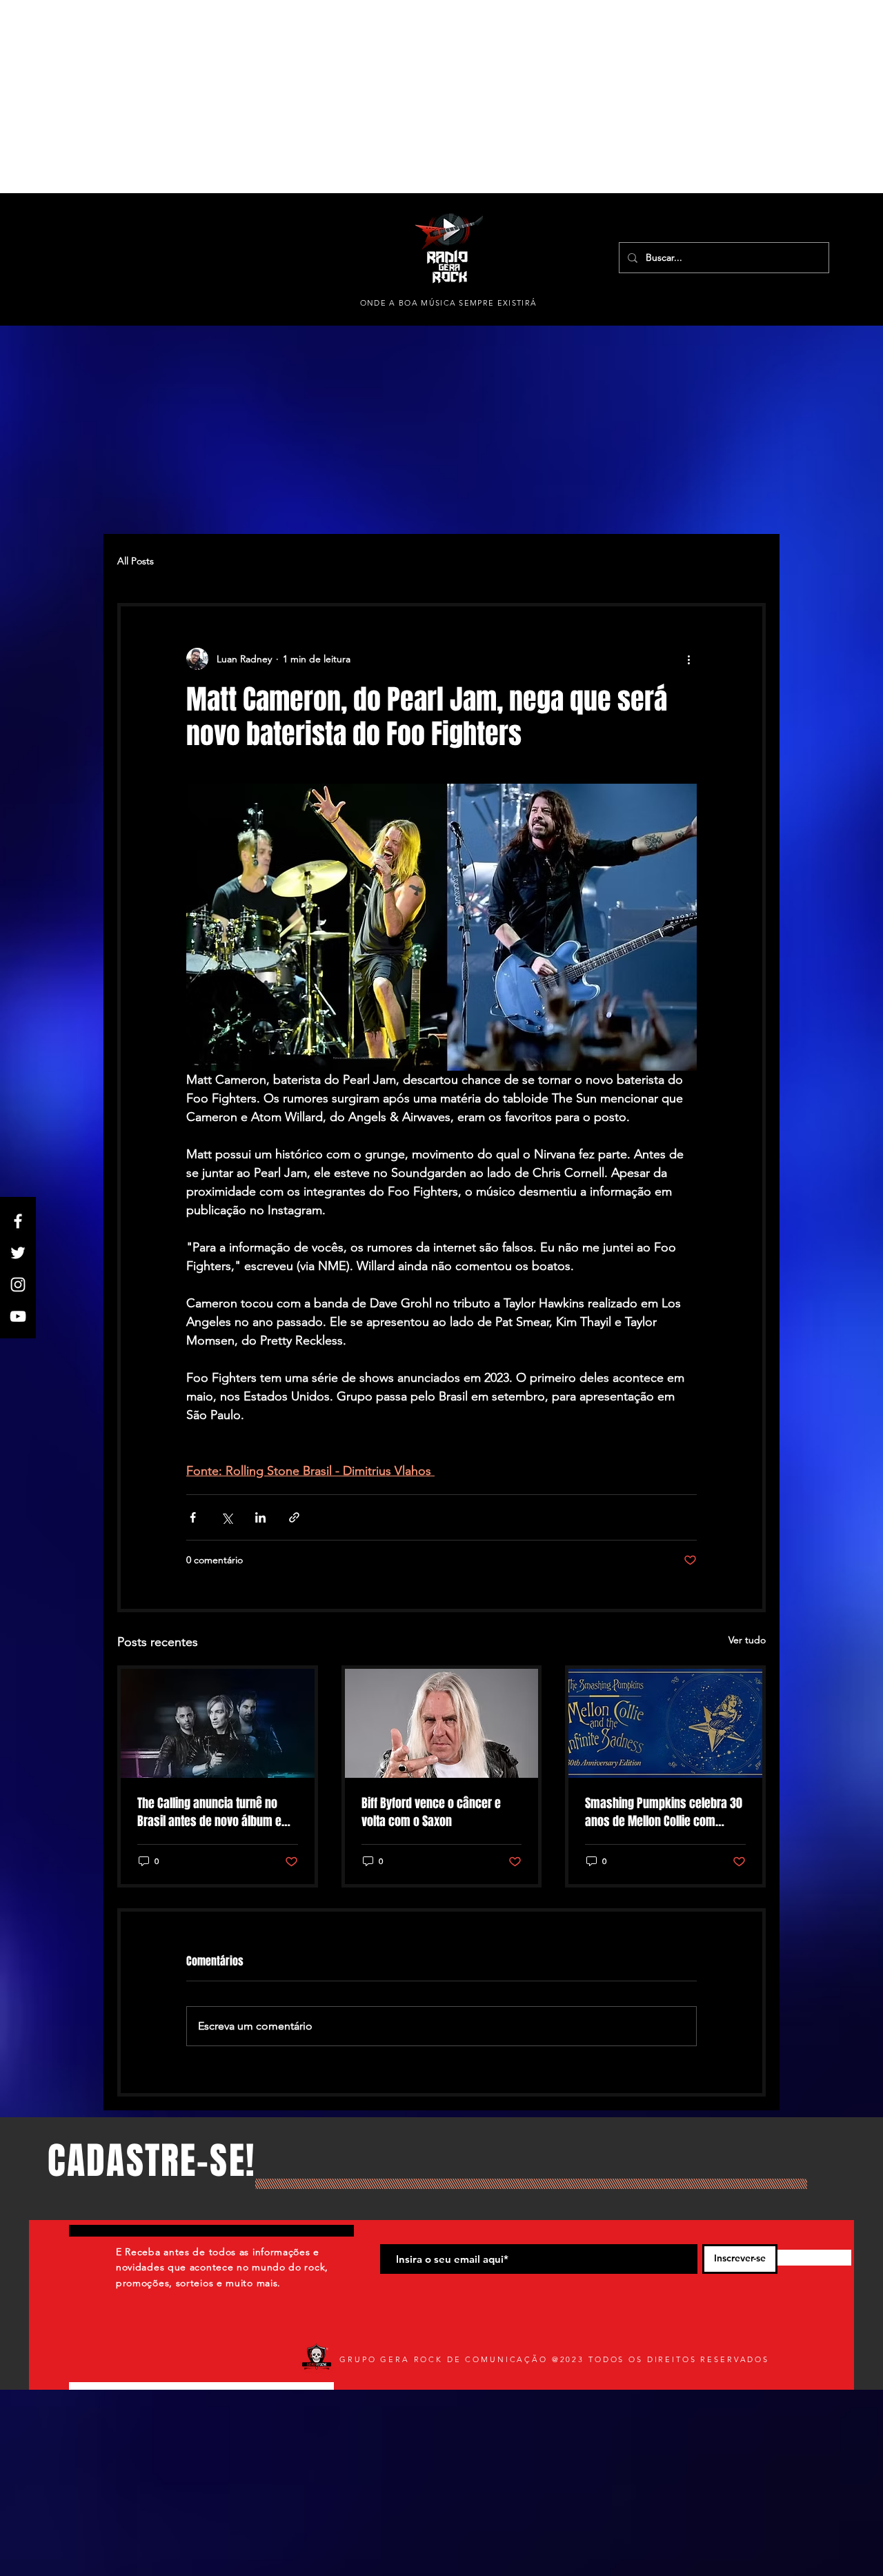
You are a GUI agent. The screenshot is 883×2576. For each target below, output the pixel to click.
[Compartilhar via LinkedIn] (260, 1517)
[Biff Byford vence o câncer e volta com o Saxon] (442, 1723)
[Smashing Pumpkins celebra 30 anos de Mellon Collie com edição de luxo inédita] (665, 1723)
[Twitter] (18, 1253)
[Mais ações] (688, 659)
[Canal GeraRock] (18, 1316)
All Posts (136, 561)
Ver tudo (747, 1640)
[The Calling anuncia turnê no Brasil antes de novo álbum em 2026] (218, 1723)
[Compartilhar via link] (294, 1517)
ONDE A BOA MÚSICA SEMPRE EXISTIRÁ (449, 303)
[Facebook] (18, 1221)
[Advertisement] (414, 97)
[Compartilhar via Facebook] (193, 1517)
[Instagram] (18, 1285)
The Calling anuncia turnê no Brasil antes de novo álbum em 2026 (214, 1812)
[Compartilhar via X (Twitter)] (227, 1517)
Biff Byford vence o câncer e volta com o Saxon (431, 1812)
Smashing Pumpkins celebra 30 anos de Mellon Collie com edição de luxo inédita (664, 1812)
